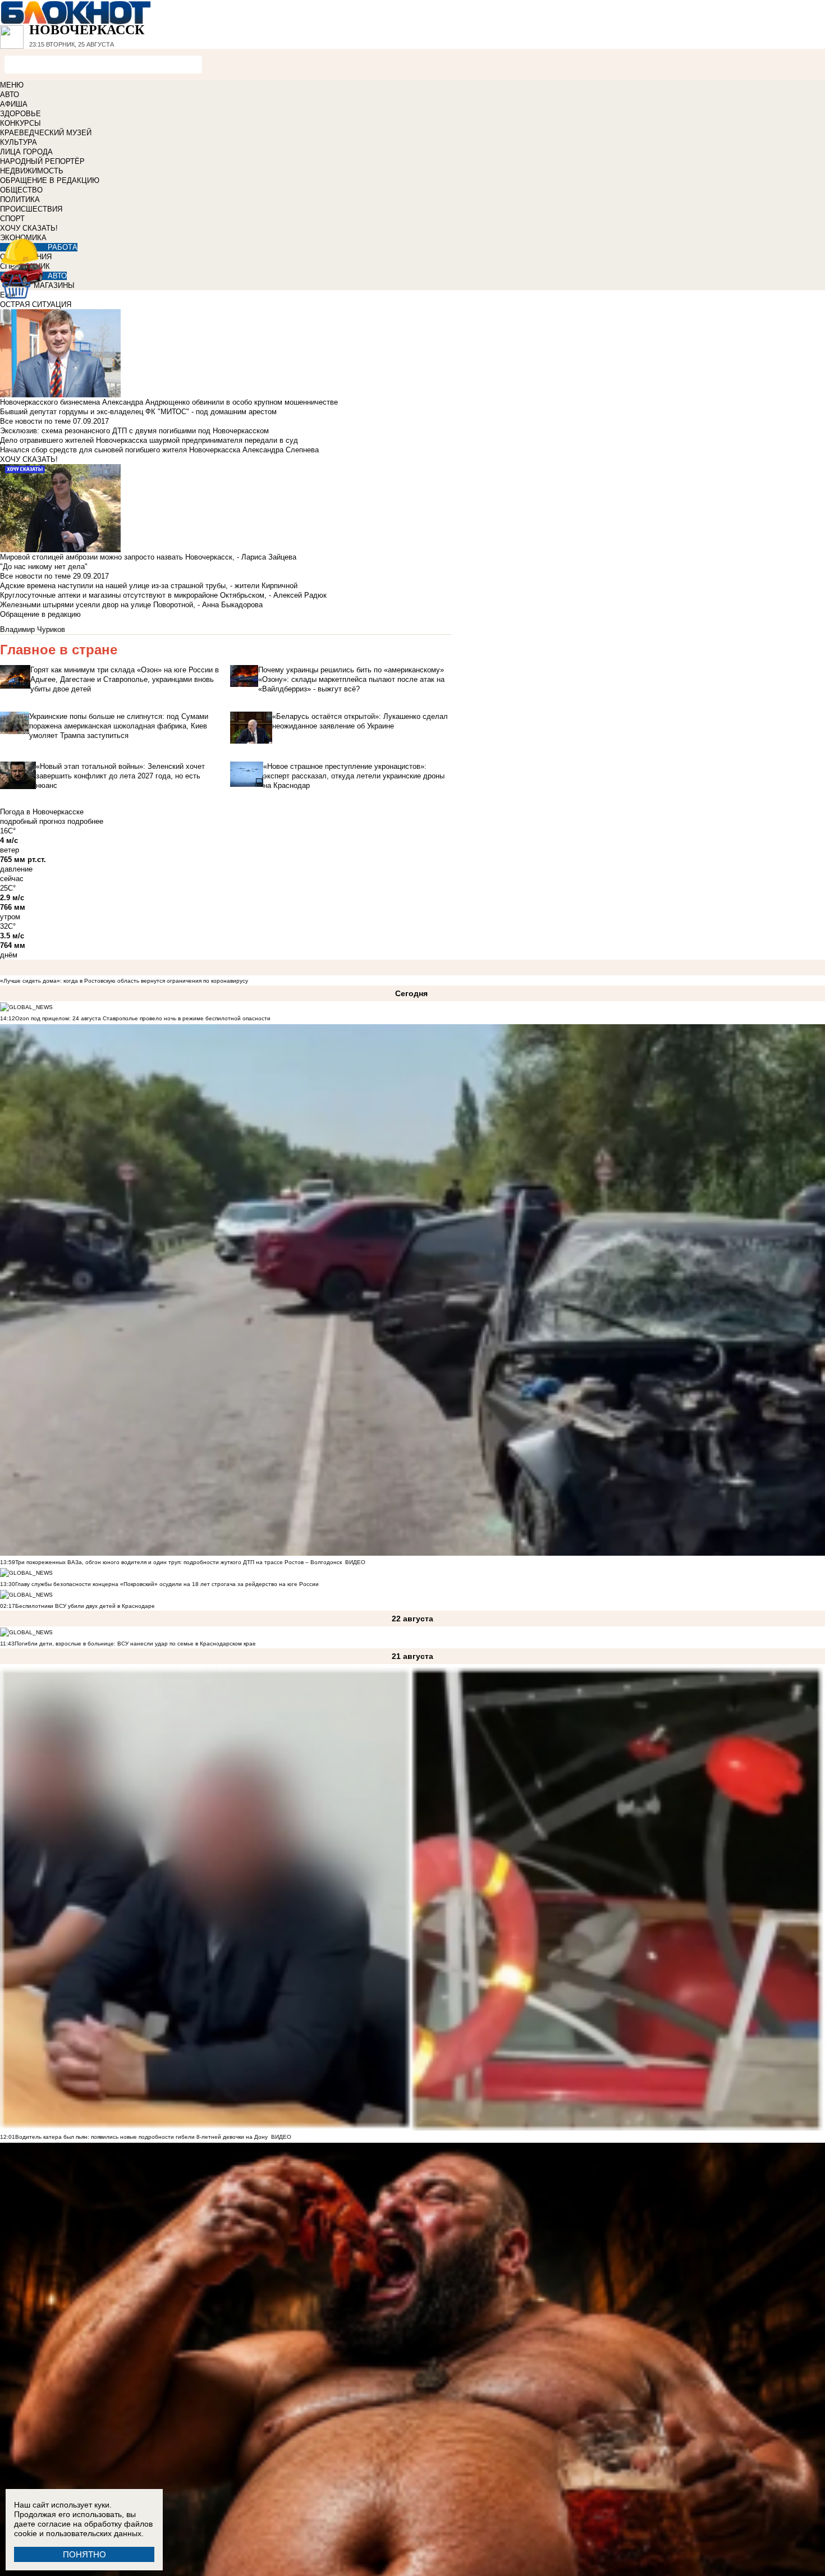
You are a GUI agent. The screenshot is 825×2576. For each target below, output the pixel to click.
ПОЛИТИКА (20, 200)
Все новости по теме (35, 421)
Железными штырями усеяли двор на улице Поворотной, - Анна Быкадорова (131, 605)
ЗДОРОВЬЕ (20, 114)
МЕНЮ (12, 85)
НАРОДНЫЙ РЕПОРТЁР (42, 161)
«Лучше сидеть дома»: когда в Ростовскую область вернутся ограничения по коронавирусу (124, 981)
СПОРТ (12, 219)
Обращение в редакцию (40, 614)
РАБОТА (63, 247)
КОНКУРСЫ (20, 123)
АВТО (10, 95)
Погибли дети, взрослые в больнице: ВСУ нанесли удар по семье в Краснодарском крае (135, 1644)
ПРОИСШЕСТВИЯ (31, 209)
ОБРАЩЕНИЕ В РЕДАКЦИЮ (50, 180)
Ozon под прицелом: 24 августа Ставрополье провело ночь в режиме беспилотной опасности (143, 1018)
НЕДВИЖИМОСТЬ (32, 171)
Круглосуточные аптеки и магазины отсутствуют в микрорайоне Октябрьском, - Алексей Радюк (163, 595)
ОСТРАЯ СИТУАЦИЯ (36, 304)
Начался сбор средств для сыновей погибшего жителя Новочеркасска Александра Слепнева (159, 450)
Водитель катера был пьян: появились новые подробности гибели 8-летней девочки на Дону (141, 2137)
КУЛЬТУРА (19, 142)
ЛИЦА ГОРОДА (26, 152)
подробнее (85, 821)
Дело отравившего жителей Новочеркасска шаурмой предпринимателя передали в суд (149, 440)
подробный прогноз (33, 821)
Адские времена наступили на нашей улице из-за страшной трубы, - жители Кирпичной (149, 586)
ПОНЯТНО (84, 2554)
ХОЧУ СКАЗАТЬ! (29, 228)
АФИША (14, 104)
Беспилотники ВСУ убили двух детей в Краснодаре (85, 1606)
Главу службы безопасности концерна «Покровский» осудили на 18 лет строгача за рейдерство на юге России (167, 1584)
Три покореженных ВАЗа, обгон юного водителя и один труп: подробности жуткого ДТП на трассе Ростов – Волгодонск (178, 1562)
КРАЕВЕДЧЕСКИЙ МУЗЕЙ (46, 133)
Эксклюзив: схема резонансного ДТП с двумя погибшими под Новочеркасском (134, 431)
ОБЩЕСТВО (21, 190)
